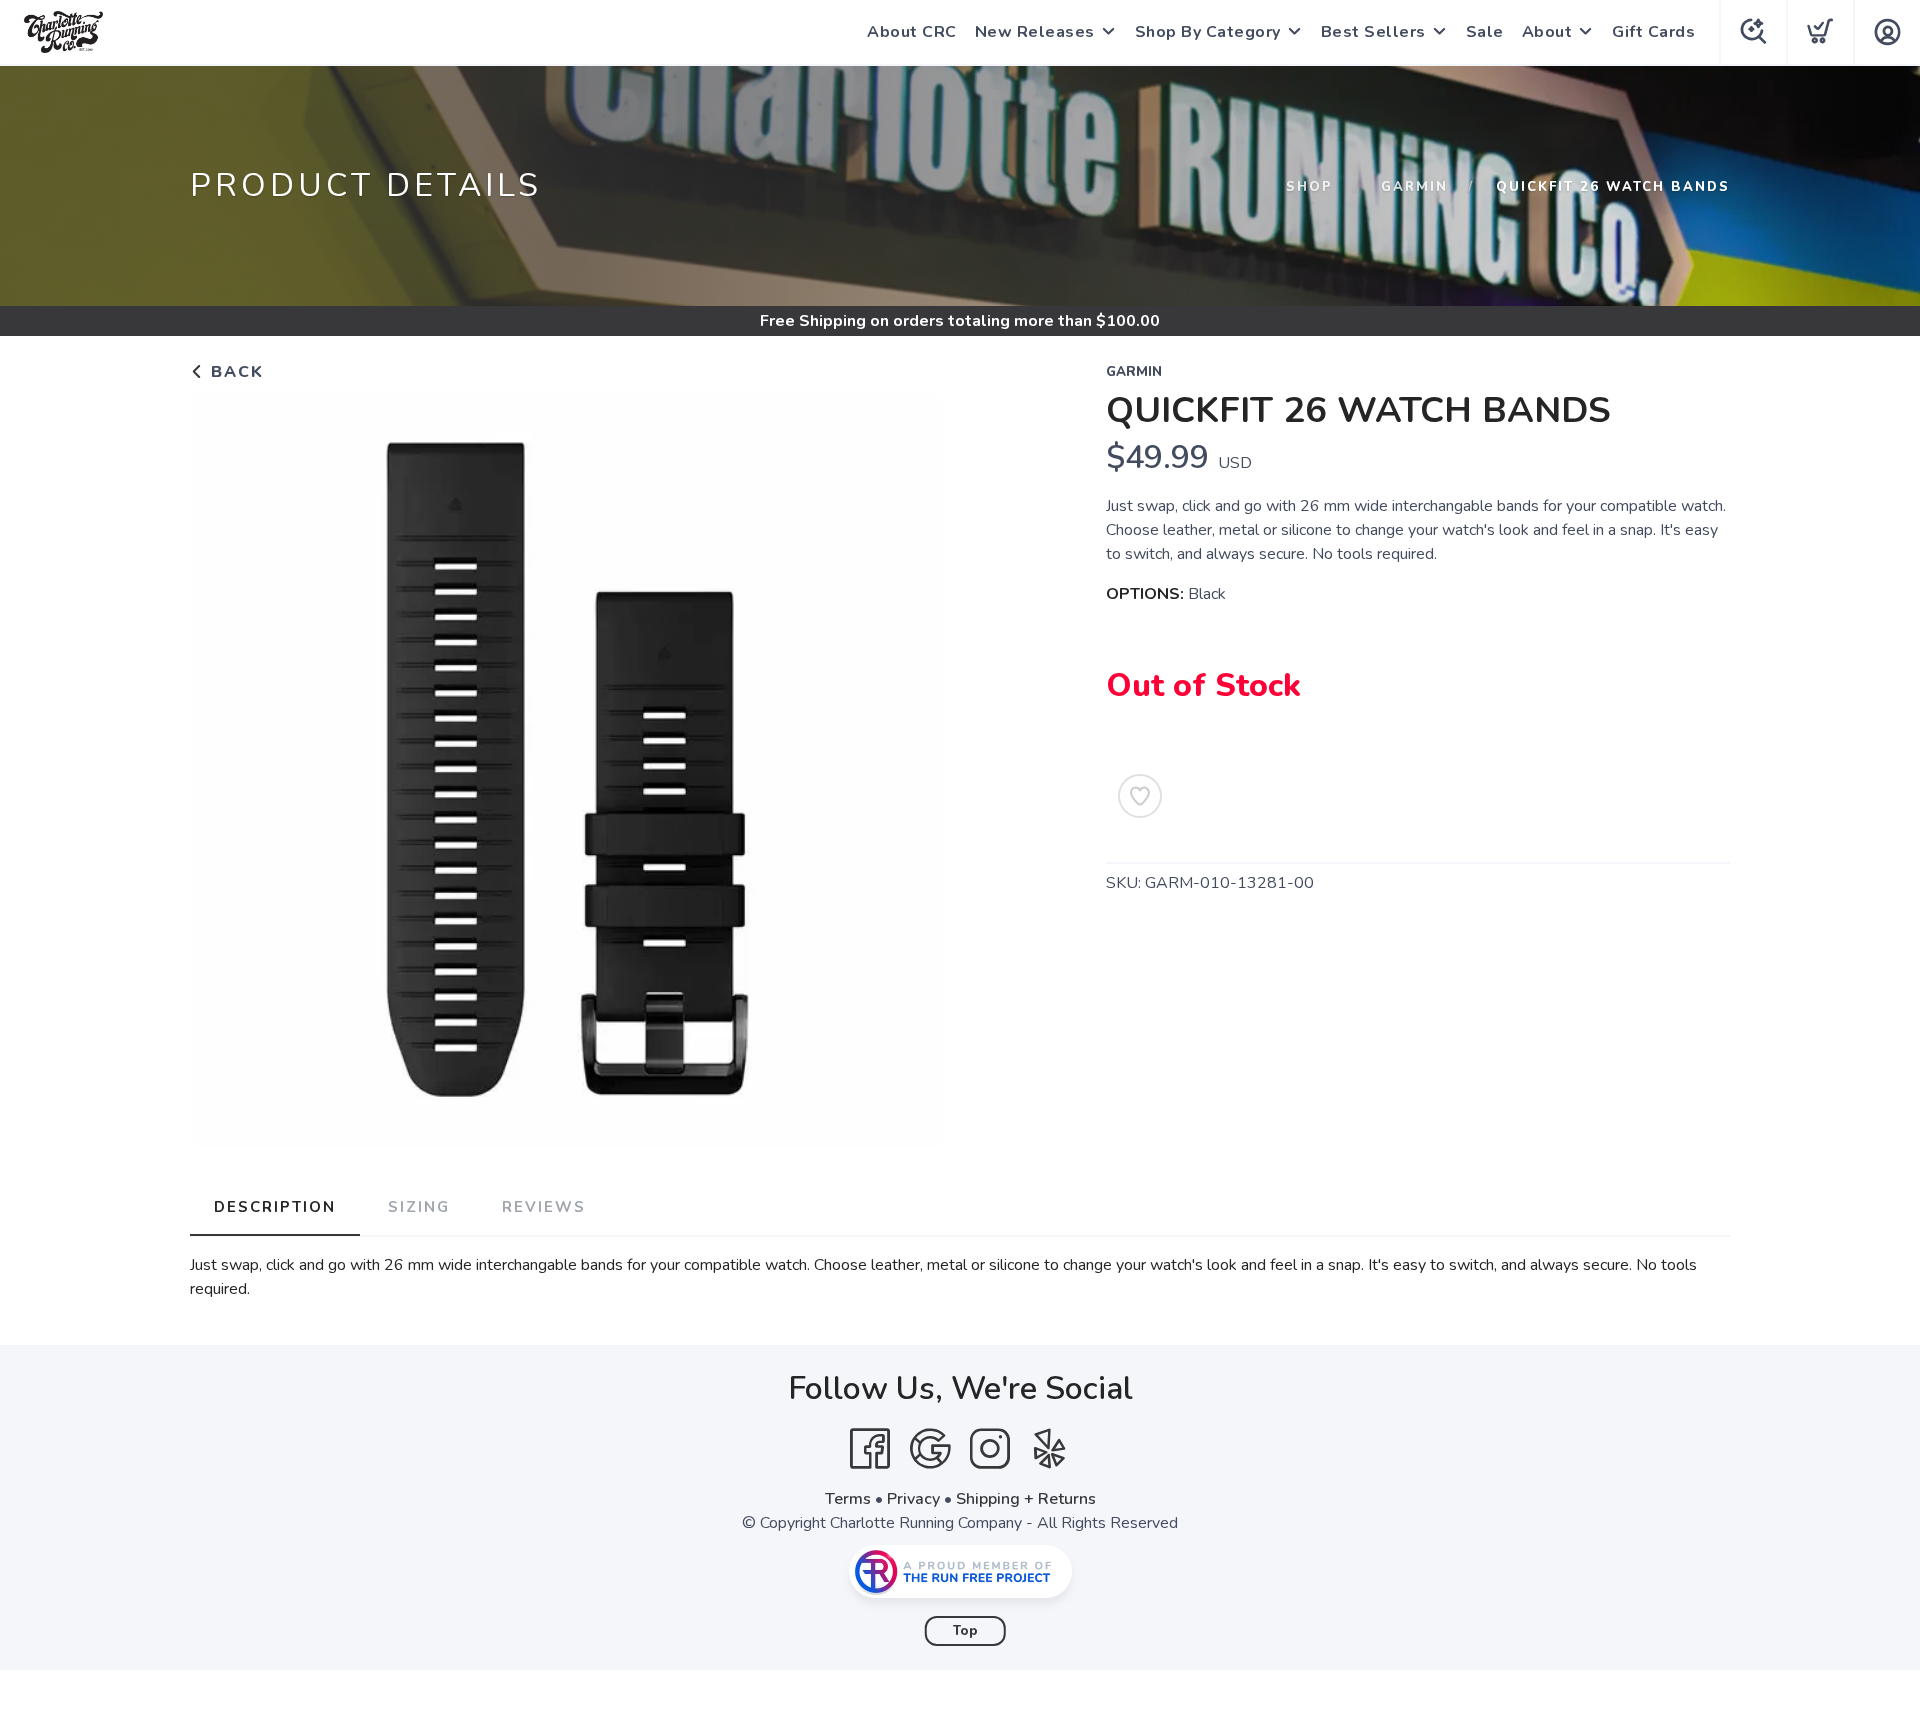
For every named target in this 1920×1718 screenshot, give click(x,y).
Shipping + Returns (1026, 1499)
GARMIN (1414, 187)
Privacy (913, 1499)
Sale (1485, 32)
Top (965, 1631)
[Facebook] (870, 1449)
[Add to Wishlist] (1140, 796)
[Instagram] (990, 1449)
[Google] (930, 1449)
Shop (1309, 187)
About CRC (912, 32)
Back (234, 372)
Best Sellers (1373, 32)
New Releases (1035, 32)
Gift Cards (1653, 32)
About (1547, 32)
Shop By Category (1208, 32)
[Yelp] (1050, 1449)
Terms (848, 1499)
